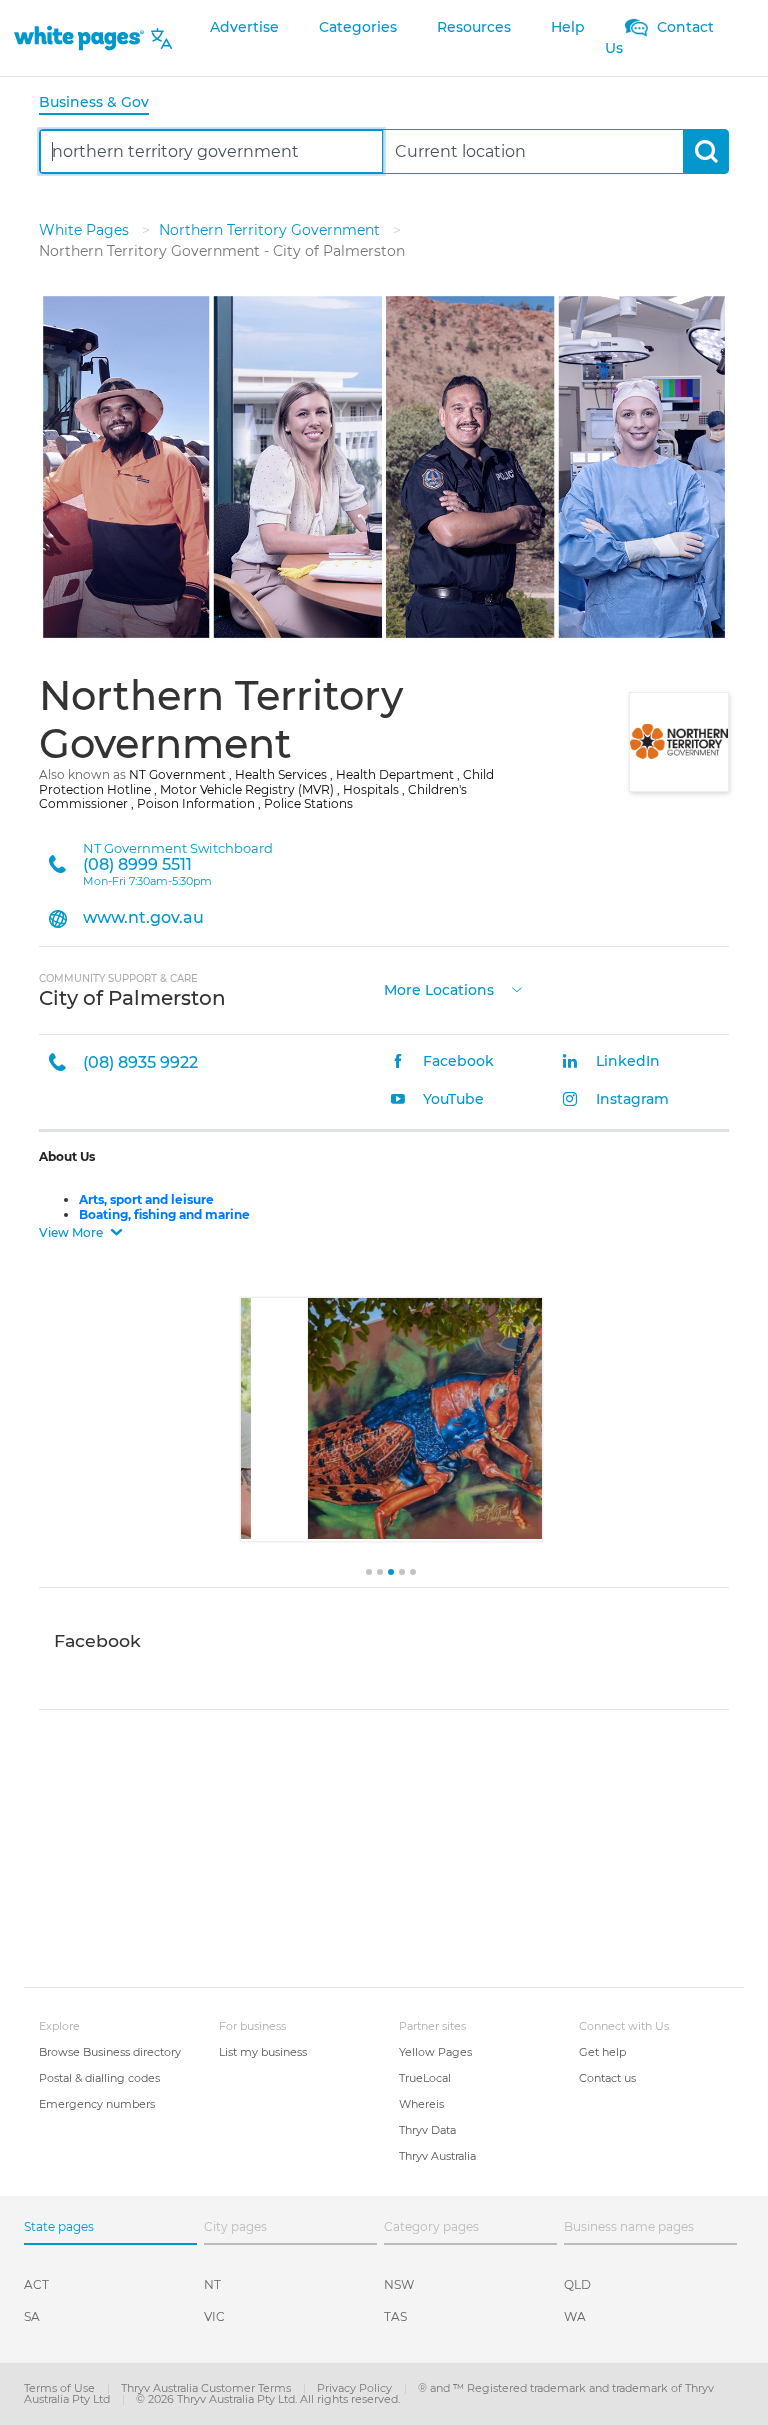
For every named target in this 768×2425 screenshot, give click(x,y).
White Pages (86, 230)
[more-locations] (517, 987)
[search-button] (705, 151)
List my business (263, 2052)
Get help (602, 2052)
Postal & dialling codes (99, 2078)
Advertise (244, 27)
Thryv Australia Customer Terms (207, 2388)
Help (568, 27)
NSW (399, 2284)
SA (32, 2316)
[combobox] (211, 151)
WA (575, 2316)
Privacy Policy (356, 2388)
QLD (577, 2284)
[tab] (102, 103)
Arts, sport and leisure (146, 1199)
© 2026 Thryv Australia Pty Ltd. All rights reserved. (268, 2399)
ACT (36, 2284)
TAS (395, 2316)
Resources (474, 27)
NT (212, 2284)
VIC (214, 2316)
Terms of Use (61, 2388)
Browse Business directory (110, 2052)
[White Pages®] (79, 38)
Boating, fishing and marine (164, 1214)
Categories (358, 27)
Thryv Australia (437, 2156)
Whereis (421, 2104)
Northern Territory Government (271, 230)
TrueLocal (425, 2078)
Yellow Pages (435, 2052)
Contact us (607, 2078)
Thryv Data (427, 2130)
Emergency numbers (97, 2104)
